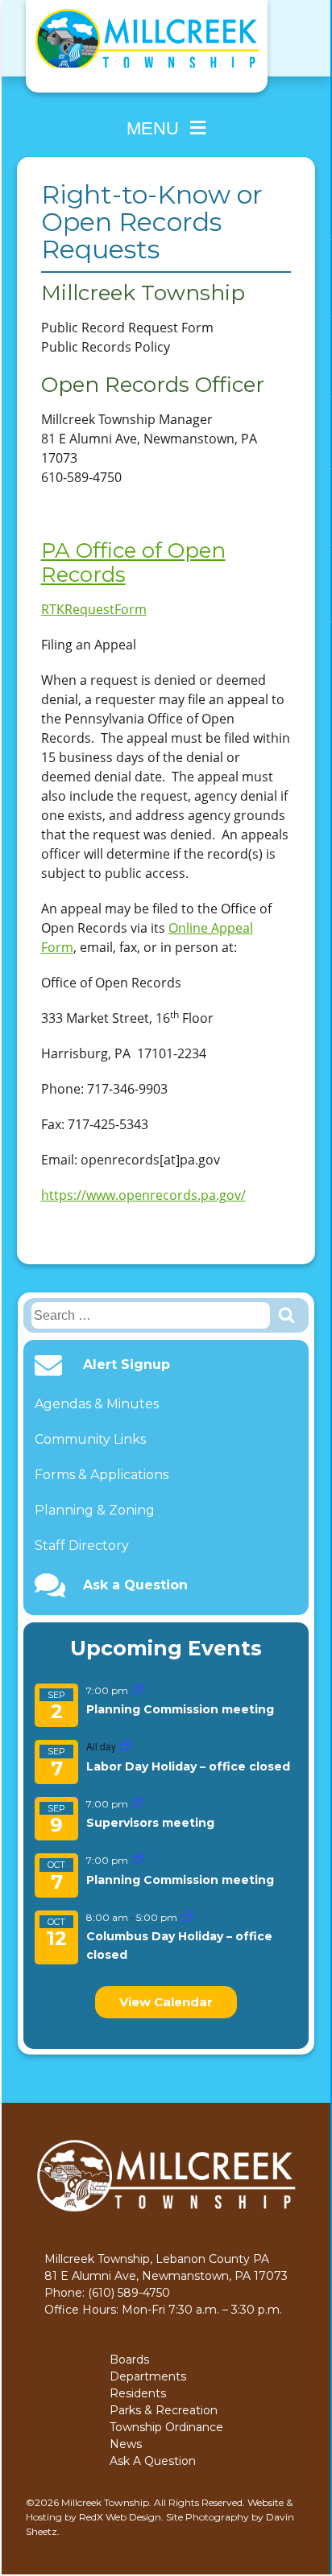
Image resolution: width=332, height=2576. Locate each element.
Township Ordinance (166, 2427)
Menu (153, 128)
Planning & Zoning (95, 1510)
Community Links (90, 1439)
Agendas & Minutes (97, 1404)
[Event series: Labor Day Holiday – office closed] (126, 1747)
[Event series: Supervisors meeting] (138, 1804)
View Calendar (166, 2002)
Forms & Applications (102, 1475)
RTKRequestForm (94, 609)
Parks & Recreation (164, 2410)
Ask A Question (153, 2461)
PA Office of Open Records (133, 563)
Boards (129, 2360)
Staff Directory (82, 1546)
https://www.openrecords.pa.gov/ (143, 1195)
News (126, 2444)
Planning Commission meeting (180, 1709)
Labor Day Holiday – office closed (188, 1766)
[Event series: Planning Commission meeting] (138, 1690)
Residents (138, 2393)
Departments (148, 2376)
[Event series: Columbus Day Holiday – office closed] (187, 1917)
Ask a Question (135, 1585)
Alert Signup (127, 1365)
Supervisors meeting (150, 1823)
